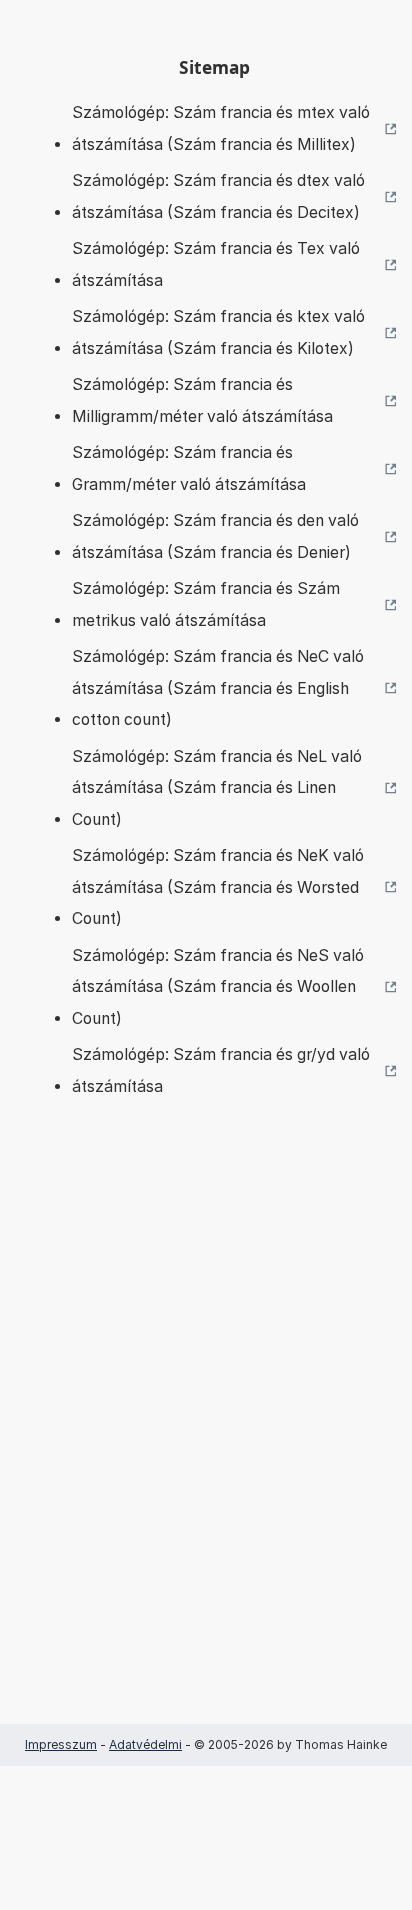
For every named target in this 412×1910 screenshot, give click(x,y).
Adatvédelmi (145, 1744)
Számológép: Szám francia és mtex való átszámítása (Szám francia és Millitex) (221, 128)
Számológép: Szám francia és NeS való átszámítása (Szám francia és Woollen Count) (218, 987)
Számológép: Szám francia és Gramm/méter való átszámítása (189, 468)
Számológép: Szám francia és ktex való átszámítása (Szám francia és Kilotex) (218, 332)
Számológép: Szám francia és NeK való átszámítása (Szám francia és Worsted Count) (218, 887)
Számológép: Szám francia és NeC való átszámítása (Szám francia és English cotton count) (218, 688)
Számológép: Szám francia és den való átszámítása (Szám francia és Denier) (215, 536)
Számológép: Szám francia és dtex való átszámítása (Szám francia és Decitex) (218, 196)
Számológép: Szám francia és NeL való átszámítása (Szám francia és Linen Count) (217, 788)
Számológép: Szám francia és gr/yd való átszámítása (221, 1070)
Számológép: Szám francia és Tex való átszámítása (216, 264)
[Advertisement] (206, 1441)
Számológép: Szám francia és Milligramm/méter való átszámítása (202, 400)
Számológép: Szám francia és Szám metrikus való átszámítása (206, 604)
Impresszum (61, 1744)
